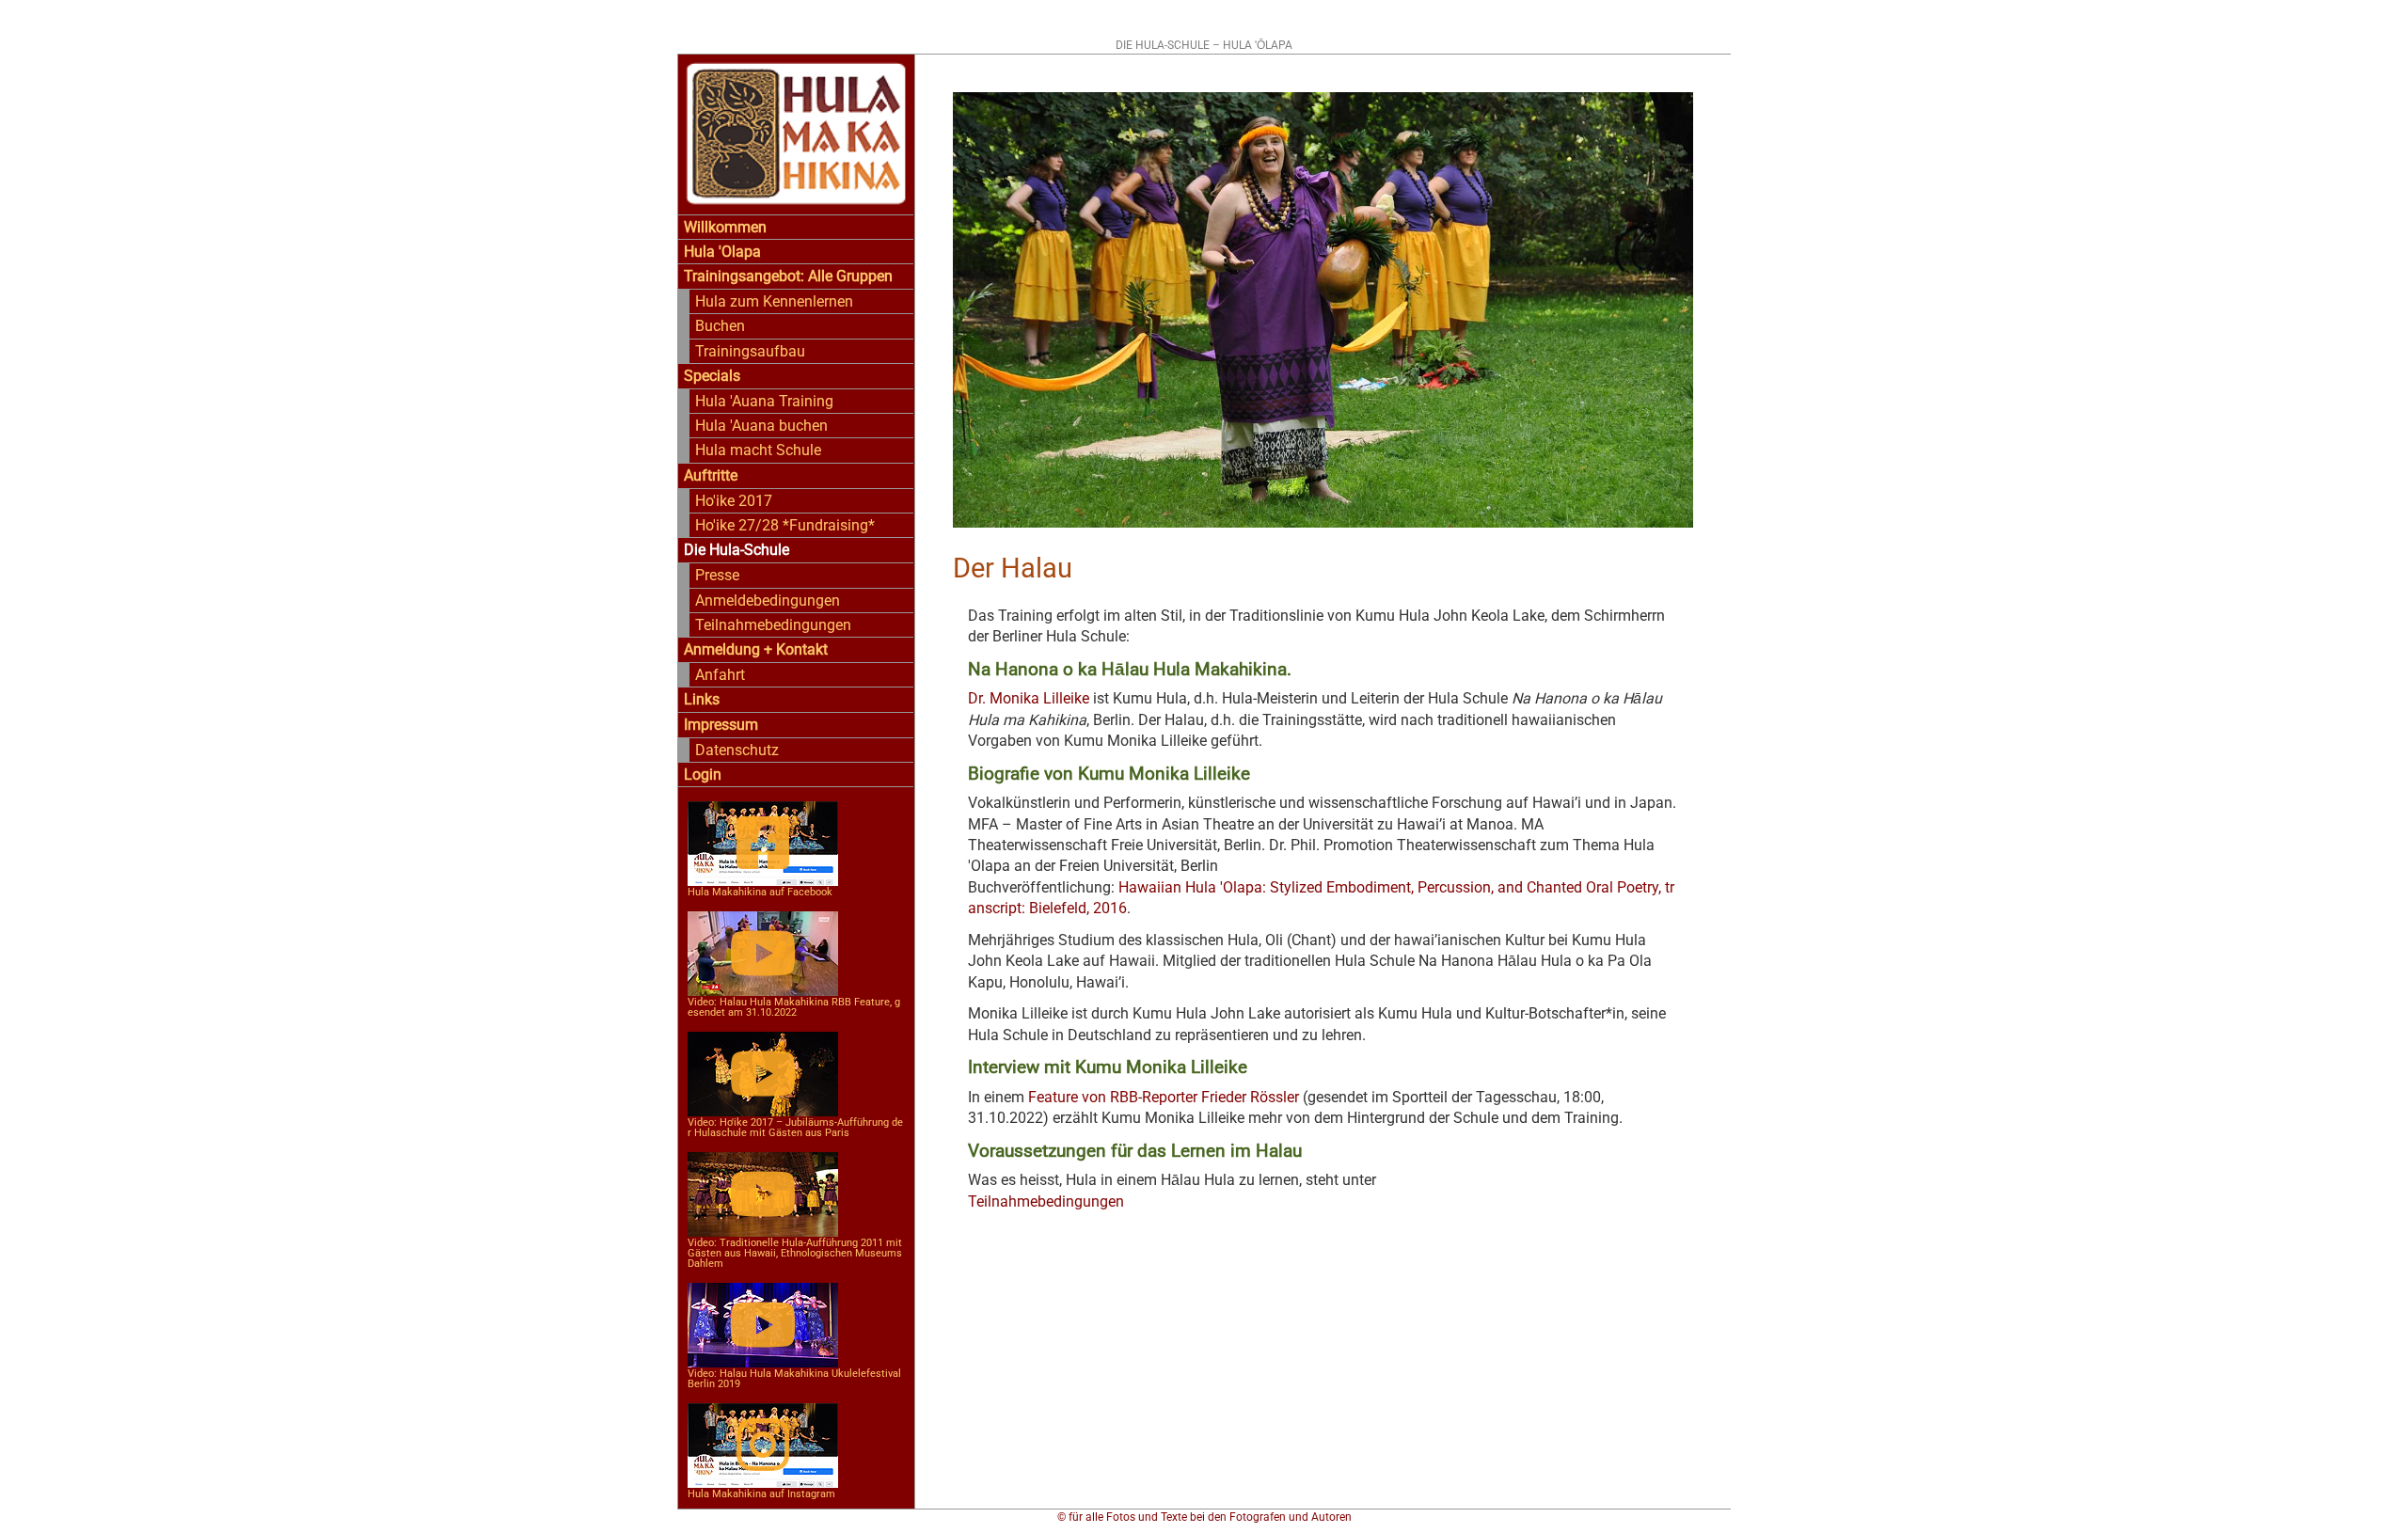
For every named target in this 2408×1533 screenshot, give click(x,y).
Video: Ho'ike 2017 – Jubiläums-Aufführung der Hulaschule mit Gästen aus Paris (795, 1128)
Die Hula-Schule (737, 550)
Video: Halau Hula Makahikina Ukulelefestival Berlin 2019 (794, 1379)
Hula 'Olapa (722, 252)
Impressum (721, 725)
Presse (717, 575)
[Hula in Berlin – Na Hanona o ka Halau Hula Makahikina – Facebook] (763, 860)
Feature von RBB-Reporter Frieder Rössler (1164, 1097)
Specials (712, 376)
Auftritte (711, 475)
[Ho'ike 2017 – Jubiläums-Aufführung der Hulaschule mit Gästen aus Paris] (763, 1090)
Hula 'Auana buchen (761, 426)
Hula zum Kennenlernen (774, 301)
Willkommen (725, 227)
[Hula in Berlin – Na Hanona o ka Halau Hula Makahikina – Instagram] (763, 1462)
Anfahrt (720, 675)
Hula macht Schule (758, 450)
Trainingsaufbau (750, 351)
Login (703, 774)
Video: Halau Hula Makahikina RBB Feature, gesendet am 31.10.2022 (794, 1007)
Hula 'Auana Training (764, 401)
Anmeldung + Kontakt (756, 649)
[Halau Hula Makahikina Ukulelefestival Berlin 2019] (763, 1342)
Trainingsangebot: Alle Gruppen (788, 276)
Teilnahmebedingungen (773, 625)
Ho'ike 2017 (734, 501)
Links (702, 699)
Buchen (720, 326)
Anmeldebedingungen (768, 601)
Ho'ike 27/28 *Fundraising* (785, 525)
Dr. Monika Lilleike (1029, 698)
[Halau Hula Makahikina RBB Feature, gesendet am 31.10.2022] (763, 970)
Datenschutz (737, 750)
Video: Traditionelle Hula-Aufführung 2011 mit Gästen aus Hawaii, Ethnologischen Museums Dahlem (795, 1253)
